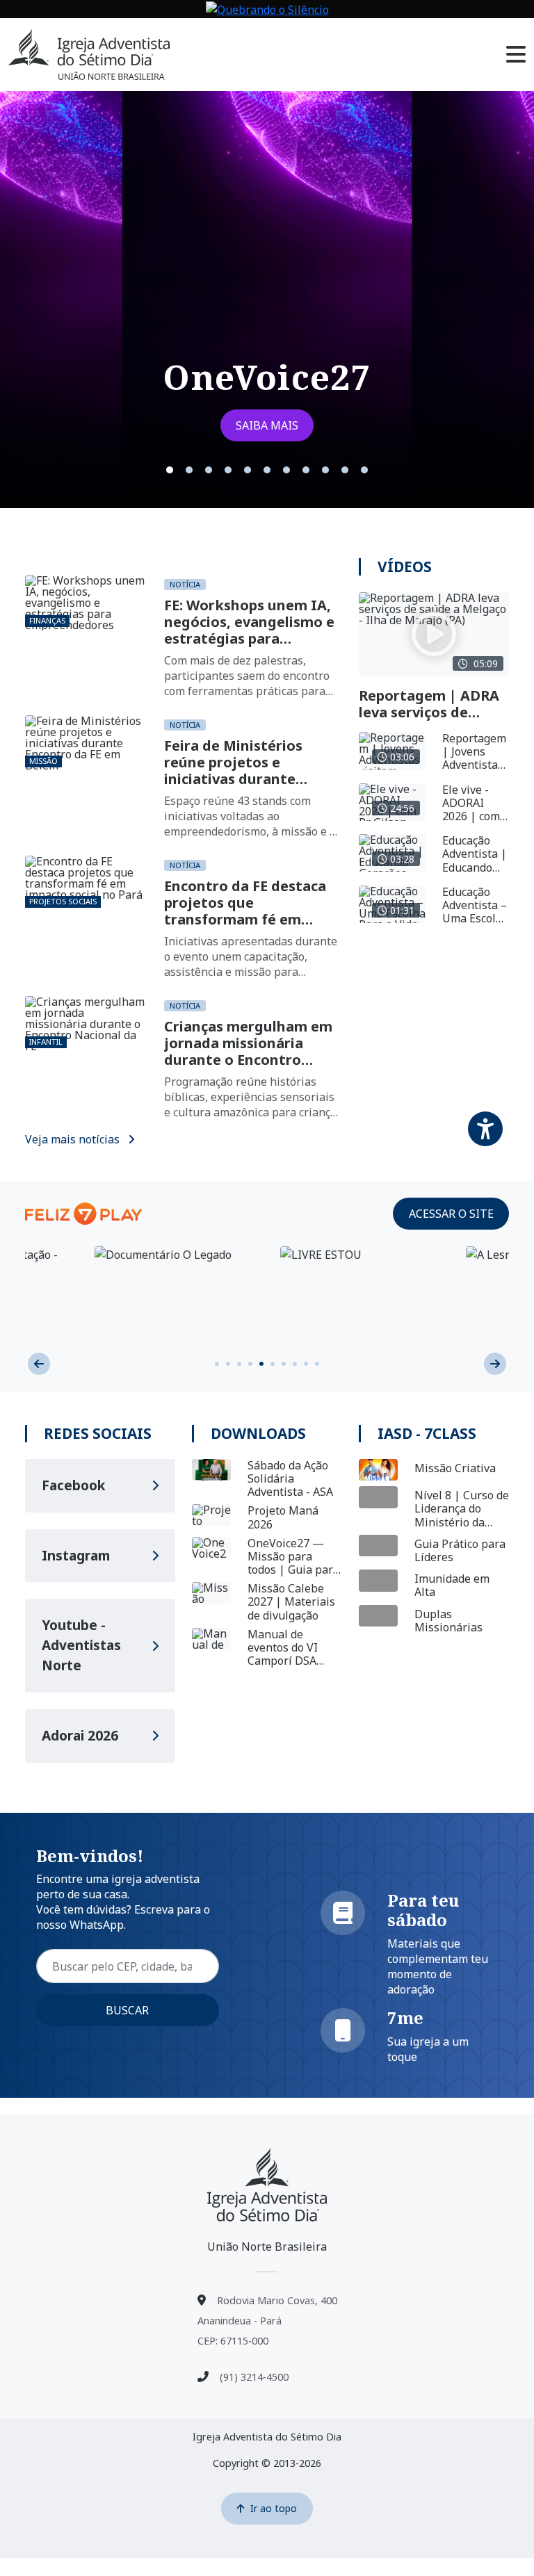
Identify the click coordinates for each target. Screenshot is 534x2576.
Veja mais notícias (74, 1139)
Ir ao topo (274, 2508)
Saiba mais (267, 425)
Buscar (127, 2010)
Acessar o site (451, 1214)
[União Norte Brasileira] (267, 2185)
